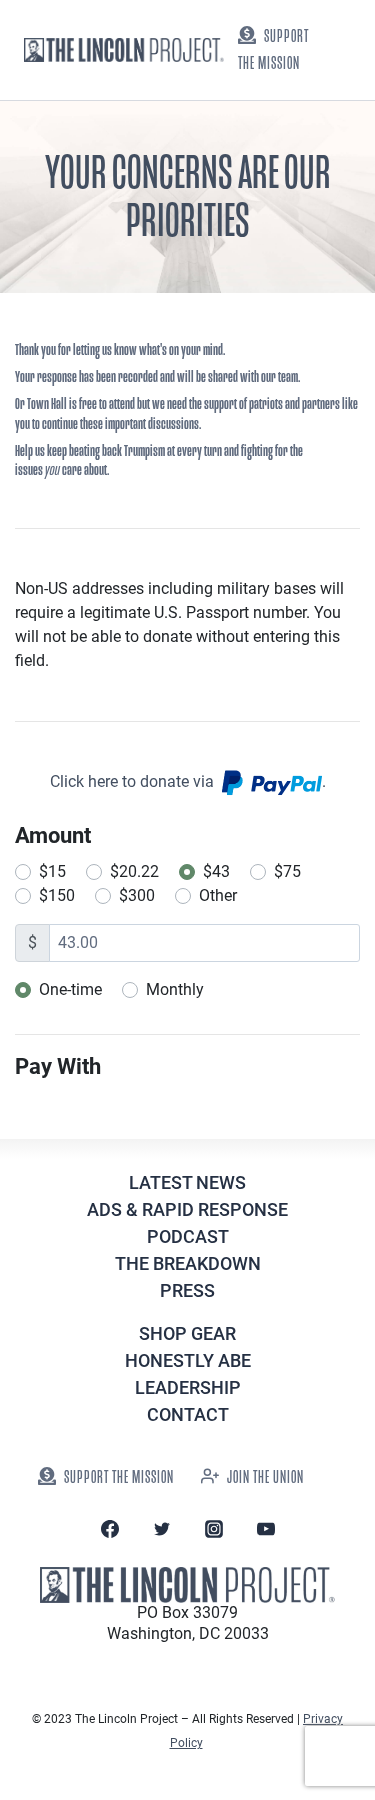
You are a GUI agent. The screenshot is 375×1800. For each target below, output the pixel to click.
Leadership (188, 1387)
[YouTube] (266, 1529)
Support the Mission (273, 50)
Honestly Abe (188, 1360)
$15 (52, 871)
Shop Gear (187, 1333)
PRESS (187, 1290)
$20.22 (134, 871)
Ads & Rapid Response (187, 1209)
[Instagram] (214, 1529)
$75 (287, 871)
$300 (137, 895)
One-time (70, 989)
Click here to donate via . (188, 781)
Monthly (175, 989)
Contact (188, 1414)
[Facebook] (110, 1529)
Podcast (188, 1236)
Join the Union (265, 1477)
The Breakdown (188, 1263)
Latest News (187, 1182)
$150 (57, 895)
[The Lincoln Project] (124, 50)
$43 (216, 871)
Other (218, 895)
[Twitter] (162, 1529)
